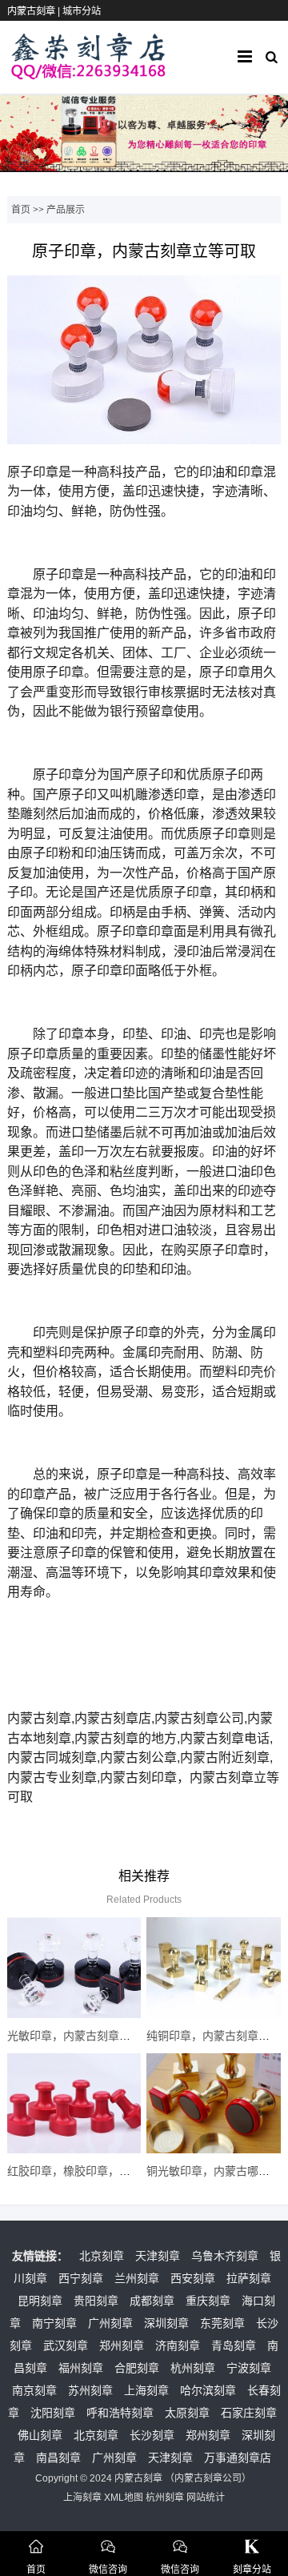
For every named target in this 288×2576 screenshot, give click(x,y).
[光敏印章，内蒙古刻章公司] (74, 1968)
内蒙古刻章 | (35, 11)
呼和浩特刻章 (120, 2413)
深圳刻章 (166, 2323)
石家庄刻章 (249, 2413)
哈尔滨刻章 (208, 2390)
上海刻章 (146, 2390)
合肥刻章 (137, 2368)
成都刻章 (152, 2301)
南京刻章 (34, 2390)
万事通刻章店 (238, 2458)
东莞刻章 (222, 2323)
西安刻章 (193, 2278)
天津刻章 (158, 2256)
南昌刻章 (58, 2458)
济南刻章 (178, 2345)
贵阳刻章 (96, 2301)
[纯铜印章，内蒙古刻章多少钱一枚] (213, 1968)
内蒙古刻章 (138, 2478)
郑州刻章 (122, 2345)
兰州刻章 (137, 2278)
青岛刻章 (234, 2345)
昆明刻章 (40, 2301)
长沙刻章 (152, 2435)
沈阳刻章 (53, 2413)
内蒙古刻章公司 (208, 2478)
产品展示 (66, 210)
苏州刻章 (90, 2390)
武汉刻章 (66, 2345)
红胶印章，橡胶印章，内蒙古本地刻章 (102, 2171)
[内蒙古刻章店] (89, 72)
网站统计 (206, 2498)
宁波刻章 (249, 2368)
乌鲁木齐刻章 (225, 2256)
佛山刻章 (40, 2435)
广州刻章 (110, 2323)
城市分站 (82, 11)
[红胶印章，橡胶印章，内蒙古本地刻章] (74, 2104)
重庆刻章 (208, 2301)
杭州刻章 (193, 2368)
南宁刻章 (54, 2323)
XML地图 (124, 2498)
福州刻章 (81, 2368)
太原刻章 (187, 2413)
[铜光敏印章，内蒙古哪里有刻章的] (213, 2104)
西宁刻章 (81, 2278)
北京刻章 (102, 2256)
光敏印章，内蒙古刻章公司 (74, 2036)
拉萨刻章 (249, 2278)
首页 (21, 210)
